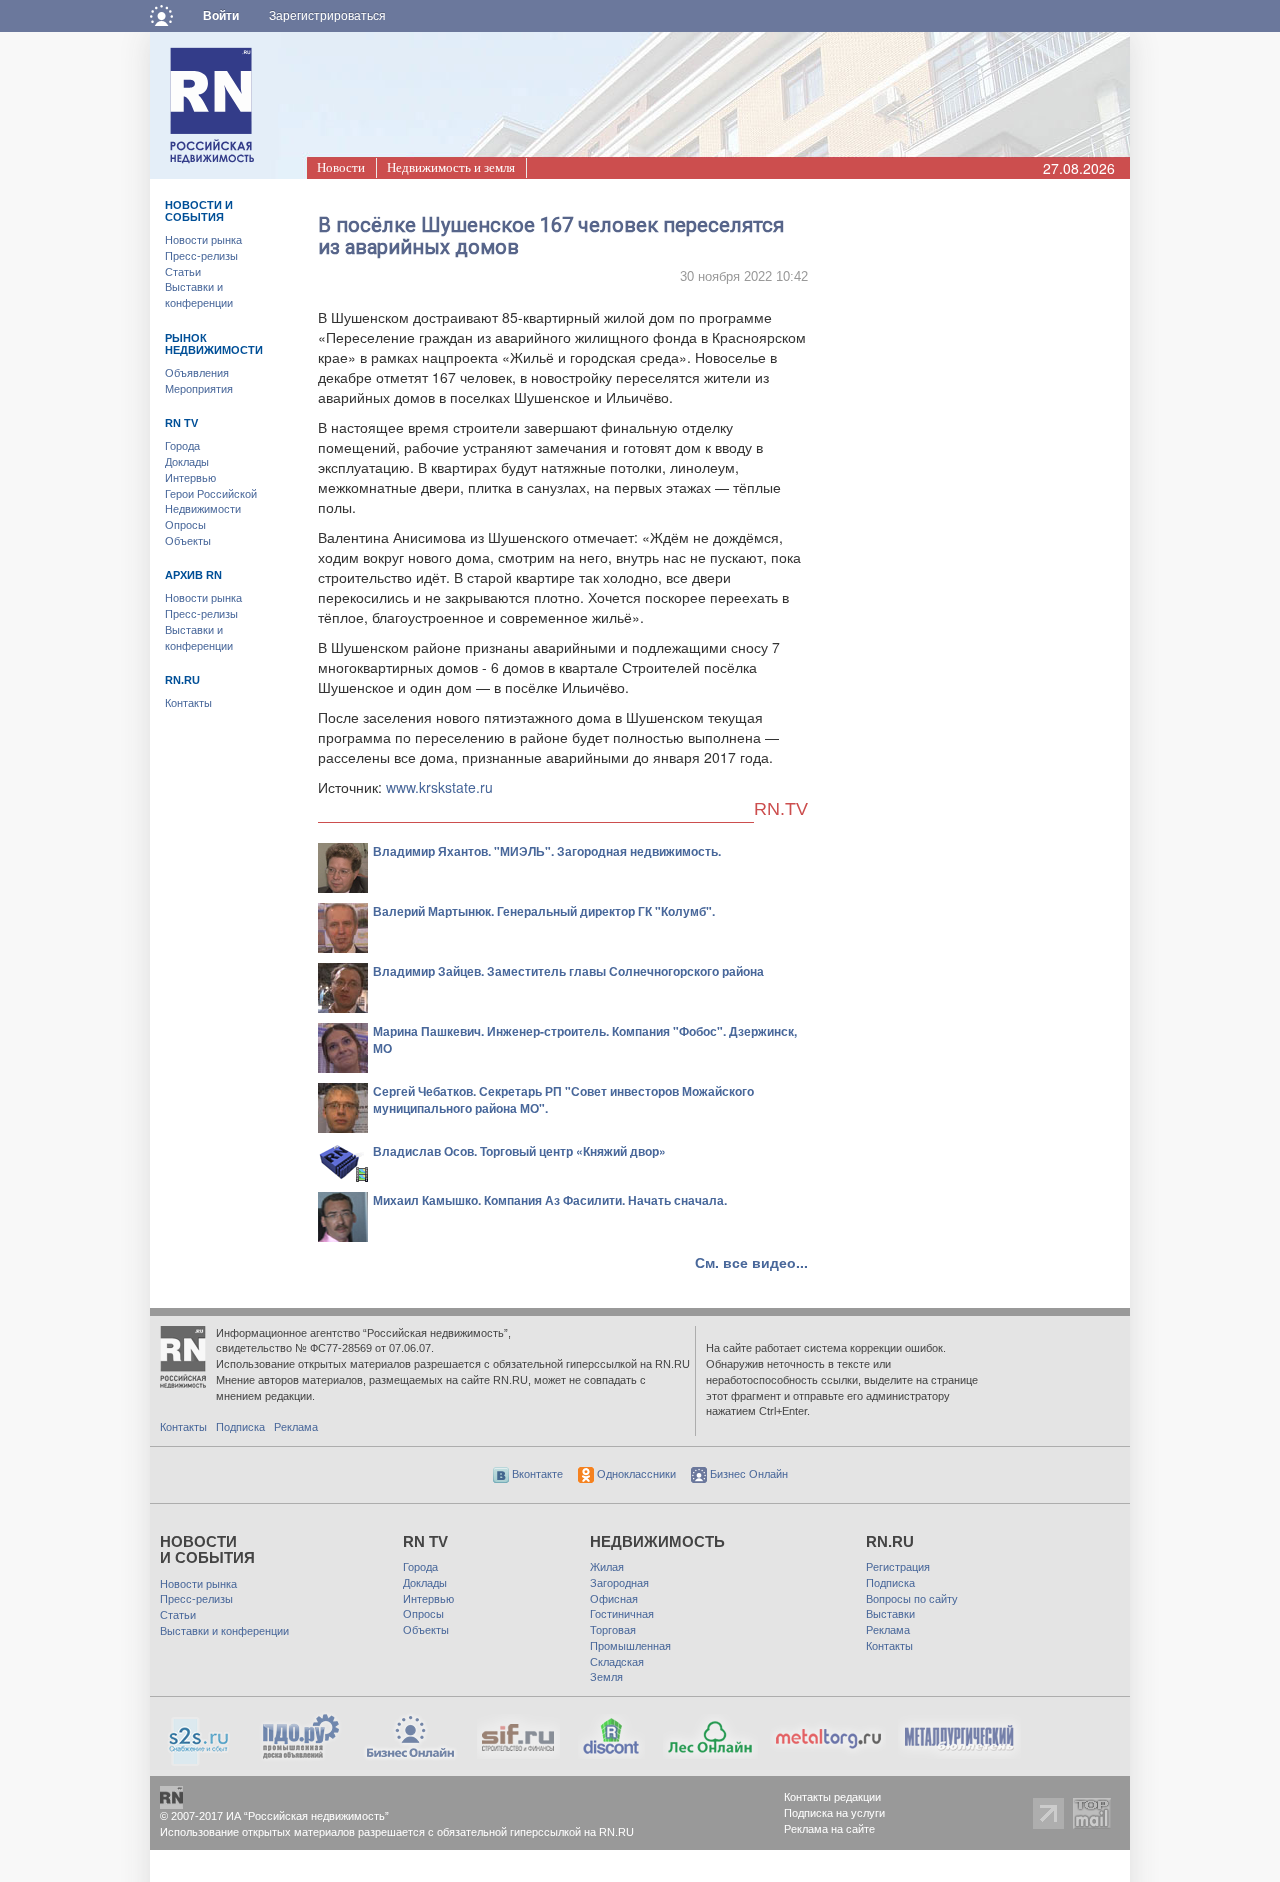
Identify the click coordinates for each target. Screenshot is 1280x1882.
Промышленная (630, 1646)
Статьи (183, 272)
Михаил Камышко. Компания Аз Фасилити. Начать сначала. (550, 1200)
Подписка (240, 1427)
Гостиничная (622, 1614)
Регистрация (898, 1567)
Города (182, 446)
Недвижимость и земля (451, 167)
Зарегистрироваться (327, 16)
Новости (341, 167)
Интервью (190, 478)
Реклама (296, 1427)
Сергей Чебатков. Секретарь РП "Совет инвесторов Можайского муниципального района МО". (563, 1099)
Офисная (614, 1599)
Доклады (187, 462)
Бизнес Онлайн (747, 1474)
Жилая (607, 1567)
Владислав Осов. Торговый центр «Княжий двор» (519, 1151)
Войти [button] (221, 16)
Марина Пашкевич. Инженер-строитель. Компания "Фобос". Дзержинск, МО (585, 1039)
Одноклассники (635, 1474)
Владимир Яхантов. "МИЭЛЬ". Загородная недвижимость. (547, 851)
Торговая (613, 1630)
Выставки (890, 1614)
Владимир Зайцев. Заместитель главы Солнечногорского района (568, 971)
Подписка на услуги (834, 1813)
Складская (617, 1662)
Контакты (188, 703)
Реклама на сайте (829, 1829)
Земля (606, 1677)
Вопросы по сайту (912, 1599)
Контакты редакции (832, 1797)
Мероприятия (199, 389)
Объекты (188, 541)
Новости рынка (203, 240)
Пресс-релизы (201, 256)
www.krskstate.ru (439, 787)
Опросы (185, 525)
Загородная (619, 1583)
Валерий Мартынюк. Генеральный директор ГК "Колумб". (544, 911)
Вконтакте (536, 1474)
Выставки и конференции (224, 1631)
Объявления (197, 373)
